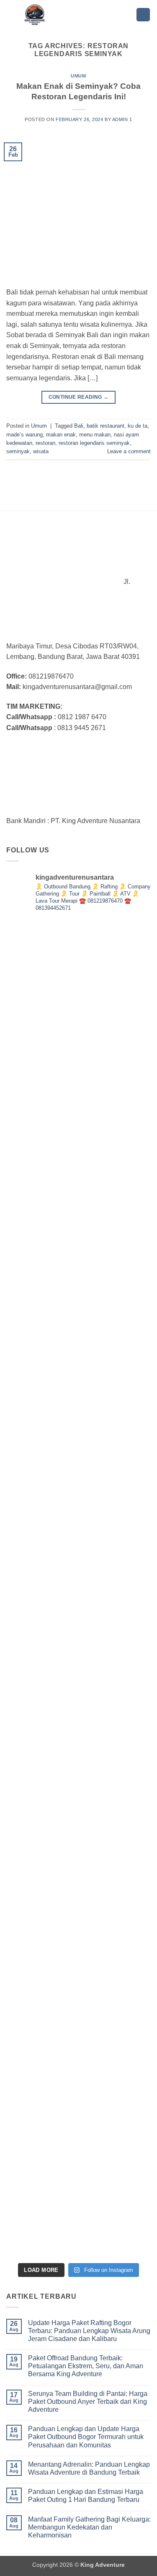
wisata (41, 451)
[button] (143, 15)
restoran (45, 443)
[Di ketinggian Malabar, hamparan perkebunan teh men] (78, 2184)
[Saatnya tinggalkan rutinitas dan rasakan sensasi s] (78, 1292)
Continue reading (79, 397)
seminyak (18, 451)
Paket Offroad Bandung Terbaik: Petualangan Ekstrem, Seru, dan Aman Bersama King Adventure (86, 2366)
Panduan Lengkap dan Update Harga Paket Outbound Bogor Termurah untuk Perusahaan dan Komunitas (86, 2437)
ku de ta (138, 426)
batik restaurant (106, 426)
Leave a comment (129, 451)
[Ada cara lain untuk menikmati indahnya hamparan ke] (78, 994)
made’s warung (24, 435)
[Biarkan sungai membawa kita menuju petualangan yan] (78, 1738)
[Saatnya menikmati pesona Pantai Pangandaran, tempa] (78, 1589)
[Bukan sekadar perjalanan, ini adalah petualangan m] (78, 1143)
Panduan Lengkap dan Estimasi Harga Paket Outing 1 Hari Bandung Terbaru (86, 2496)
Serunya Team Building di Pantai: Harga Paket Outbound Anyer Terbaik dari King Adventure (88, 2402)
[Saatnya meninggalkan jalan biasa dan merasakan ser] (78, 2035)
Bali (79, 426)
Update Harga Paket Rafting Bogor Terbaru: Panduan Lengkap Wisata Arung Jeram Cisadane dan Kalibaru (89, 2331)
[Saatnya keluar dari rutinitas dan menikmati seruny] (78, 1886)
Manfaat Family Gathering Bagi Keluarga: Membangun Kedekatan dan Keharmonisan (89, 2527)
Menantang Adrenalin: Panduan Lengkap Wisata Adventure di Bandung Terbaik (89, 2468)
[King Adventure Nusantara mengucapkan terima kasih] (78, 1440)
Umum (78, 76)
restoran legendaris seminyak (94, 443)
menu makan (95, 435)
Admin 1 (122, 119)
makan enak (61, 435)
